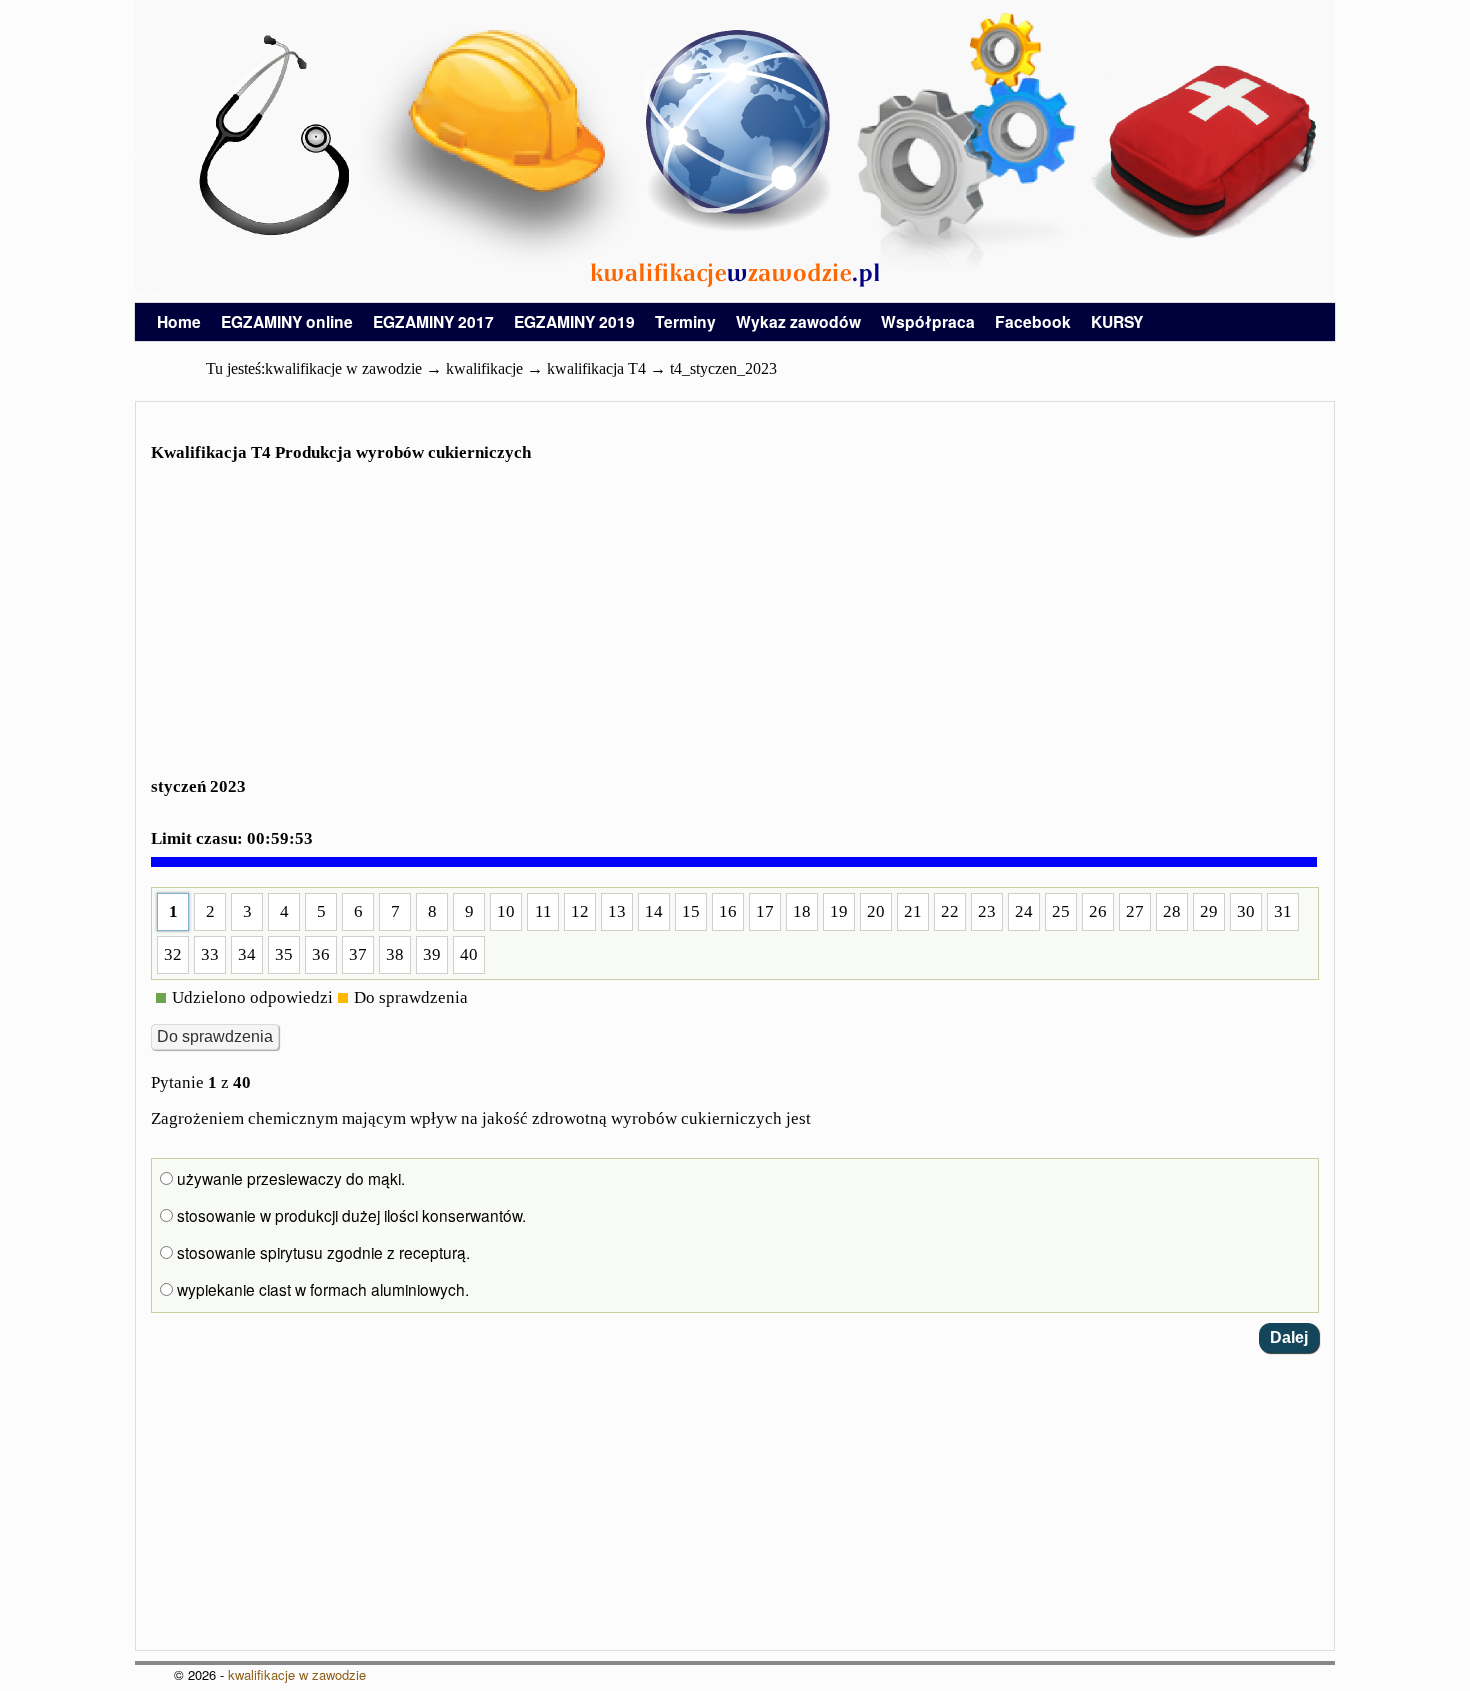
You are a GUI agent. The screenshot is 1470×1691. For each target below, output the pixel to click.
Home (179, 321)
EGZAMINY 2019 (574, 321)
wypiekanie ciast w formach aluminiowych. (321, 1289)
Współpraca (928, 321)
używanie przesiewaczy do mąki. (289, 1178)
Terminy (685, 321)
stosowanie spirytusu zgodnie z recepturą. (321, 1252)
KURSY (1117, 321)
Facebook (1033, 321)
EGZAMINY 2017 (433, 321)
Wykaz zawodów (798, 321)
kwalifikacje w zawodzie (297, 1674)
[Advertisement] (735, 632)
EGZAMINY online (287, 321)
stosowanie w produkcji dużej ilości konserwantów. (349, 1215)
